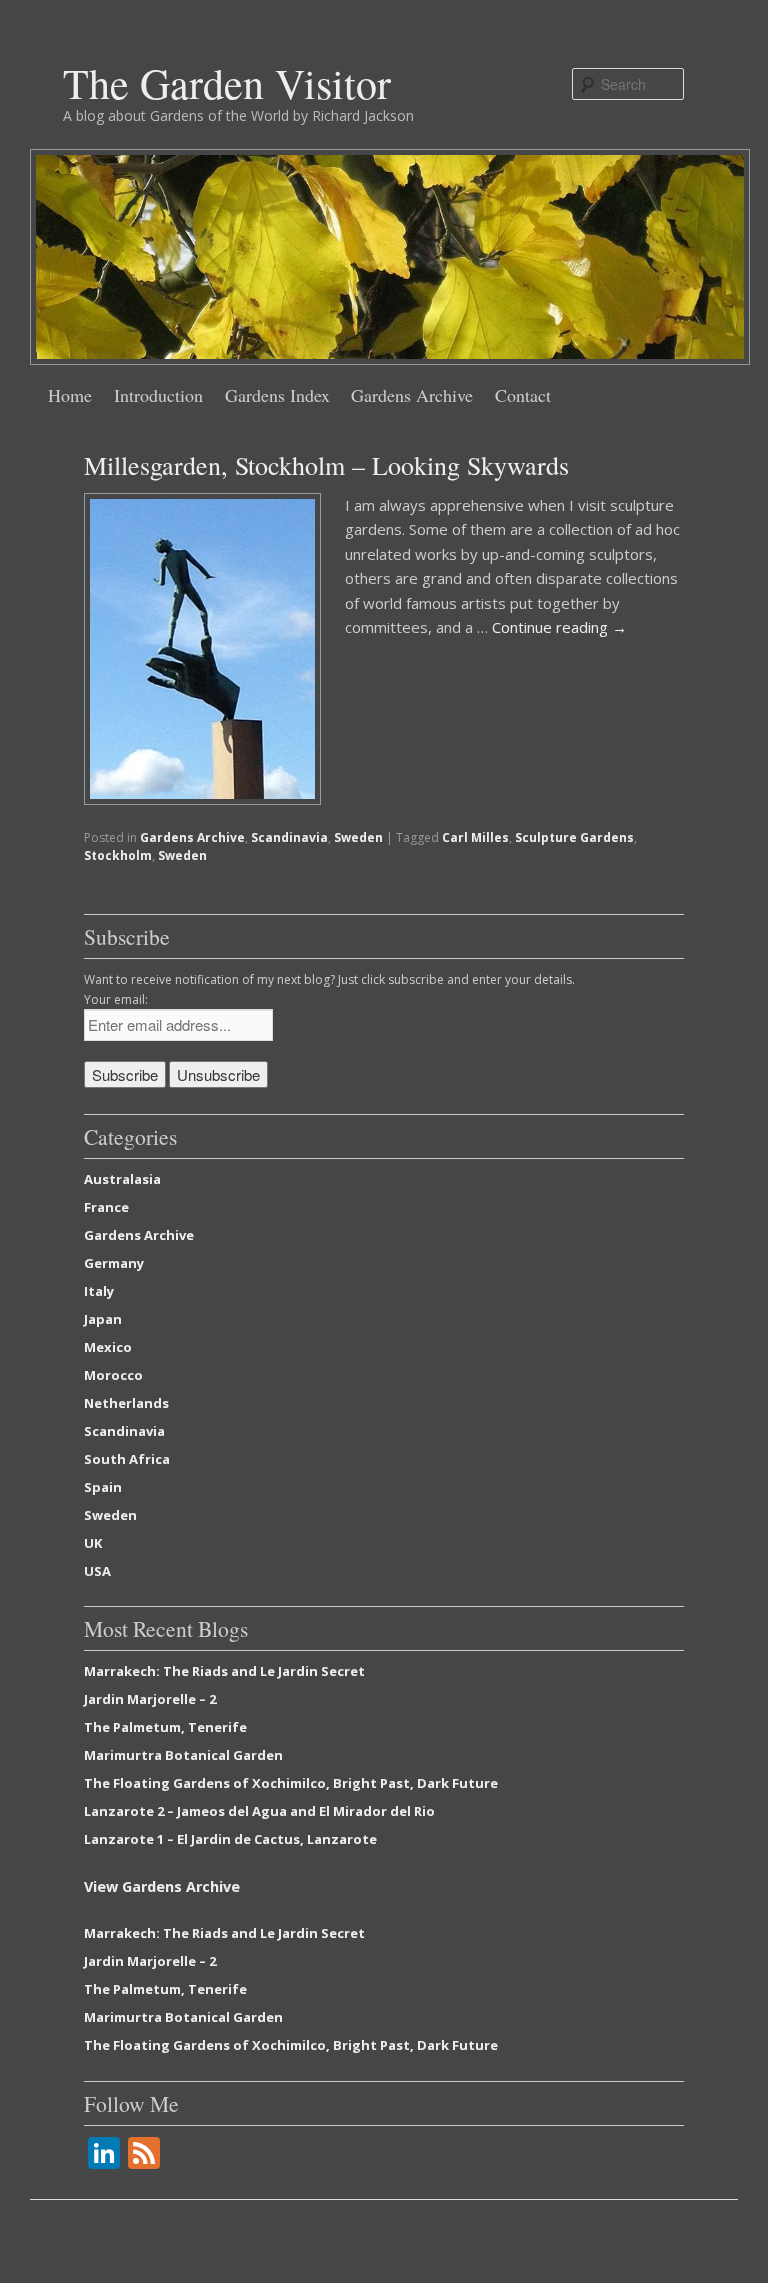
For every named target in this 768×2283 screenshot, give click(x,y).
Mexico (108, 1347)
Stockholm (118, 855)
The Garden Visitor (227, 83)
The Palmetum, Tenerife (165, 1727)
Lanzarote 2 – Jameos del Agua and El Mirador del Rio (259, 1811)
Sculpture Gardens (574, 837)
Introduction (158, 395)
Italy (99, 1291)
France (106, 1207)
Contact (523, 395)
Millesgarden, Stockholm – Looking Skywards (326, 465)
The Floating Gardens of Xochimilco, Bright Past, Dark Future (291, 1783)
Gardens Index (277, 395)
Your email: (116, 999)
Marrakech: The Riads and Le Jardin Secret (224, 1671)
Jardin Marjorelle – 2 (150, 1699)
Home (70, 395)
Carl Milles (475, 837)
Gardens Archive (412, 395)
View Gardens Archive (162, 1886)
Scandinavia (289, 837)
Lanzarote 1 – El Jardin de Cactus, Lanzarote (230, 1839)
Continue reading (559, 627)
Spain (103, 1487)
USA (97, 1571)
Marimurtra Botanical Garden (183, 1755)
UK (93, 1543)
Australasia (122, 1179)
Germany (114, 1263)
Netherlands (126, 1403)
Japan (103, 1319)
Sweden (358, 837)
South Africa (127, 1459)
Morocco (113, 1375)
